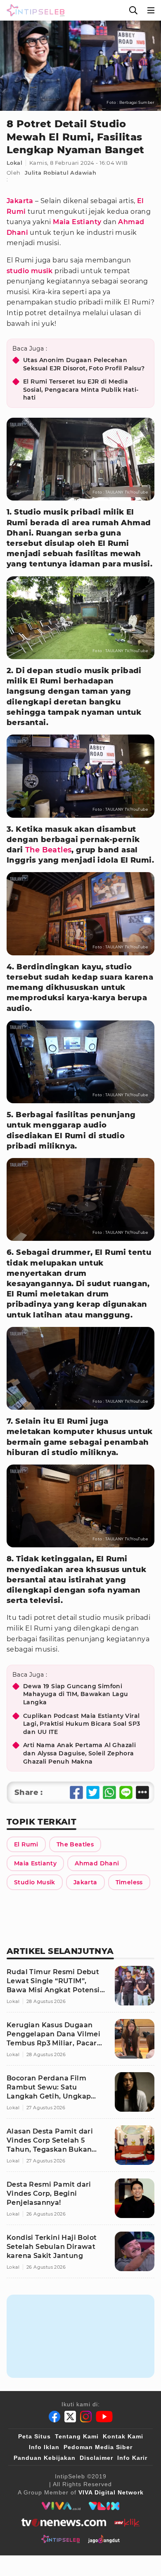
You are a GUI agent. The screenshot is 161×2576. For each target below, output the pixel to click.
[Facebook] (54, 2417)
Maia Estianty (77, 222)
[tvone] (64, 2522)
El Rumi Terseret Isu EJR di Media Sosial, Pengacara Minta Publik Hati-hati (81, 390)
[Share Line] (126, 1792)
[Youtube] (104, 2417)
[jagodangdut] (104, 2539)
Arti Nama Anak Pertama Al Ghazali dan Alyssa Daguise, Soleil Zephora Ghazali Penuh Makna (79, 1753)
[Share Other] (142, 1792)
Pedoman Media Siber (98, 2447)
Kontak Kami (123, 2436)
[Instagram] (86, 2417)
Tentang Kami (77, 2436)
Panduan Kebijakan (45, 2458)
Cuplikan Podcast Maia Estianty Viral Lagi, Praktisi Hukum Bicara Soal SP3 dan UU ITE (82, 1724)
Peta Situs (34, 2436)
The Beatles (48, 850)
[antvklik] (127, 2522)
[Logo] (34, 10)
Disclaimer (96, 2458)
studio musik (30, 271)
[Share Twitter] (93, 1792)
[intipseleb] (60, 2539)
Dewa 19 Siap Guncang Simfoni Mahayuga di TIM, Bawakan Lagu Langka (76, 1694)
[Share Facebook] (76, 1792)
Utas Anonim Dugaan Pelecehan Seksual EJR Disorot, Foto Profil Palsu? (84, 364)
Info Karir (132, 2458)
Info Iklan (44, 2447)
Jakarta (20, 201)
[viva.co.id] (61, 2506)
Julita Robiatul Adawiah (60, 173)
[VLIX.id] (104, 2506)
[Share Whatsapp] (109, 1792)
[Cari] (133, 10)
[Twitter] (70, 2417)
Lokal (14, 163)
